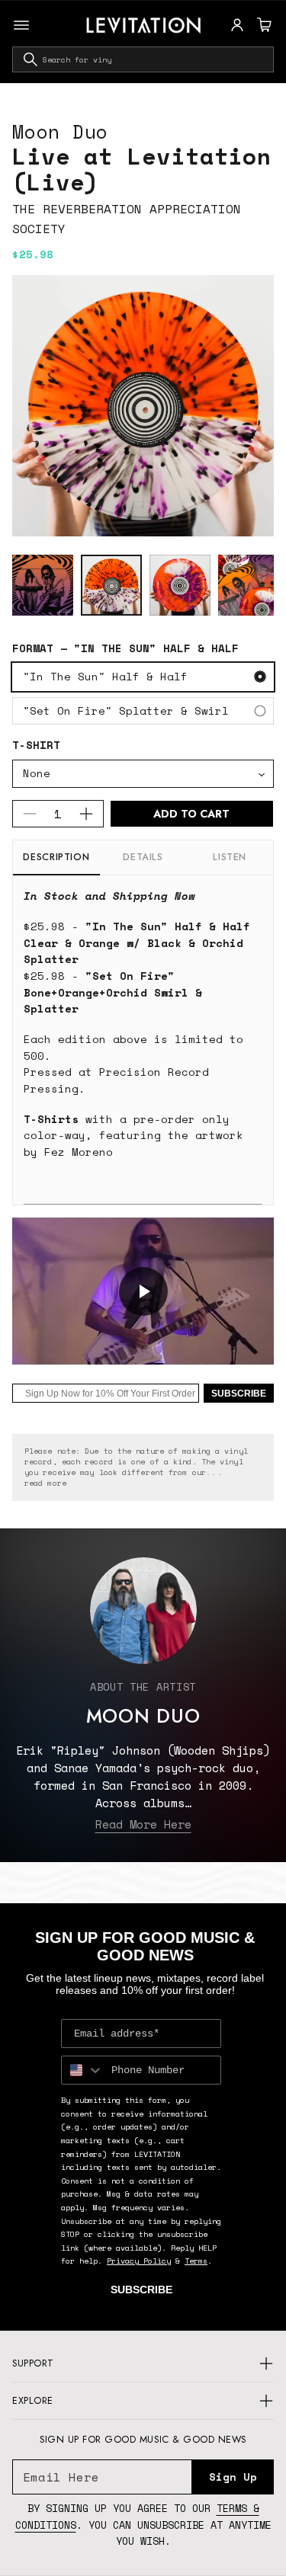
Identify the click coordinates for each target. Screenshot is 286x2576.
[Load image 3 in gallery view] (180, 585)
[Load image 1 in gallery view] (43, 585)
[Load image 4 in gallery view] (249, 585)
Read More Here (143, 1824)
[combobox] (143, 59)
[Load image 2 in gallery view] (111, 585)
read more (45, 1483)
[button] (262, 25)
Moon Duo (60, 131)
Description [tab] (56, 857)
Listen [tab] (230, 857)
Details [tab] (143, 857)
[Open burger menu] (21, 25)
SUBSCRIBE (239, 1394)
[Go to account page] (237, 25)
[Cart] (262, 25)
